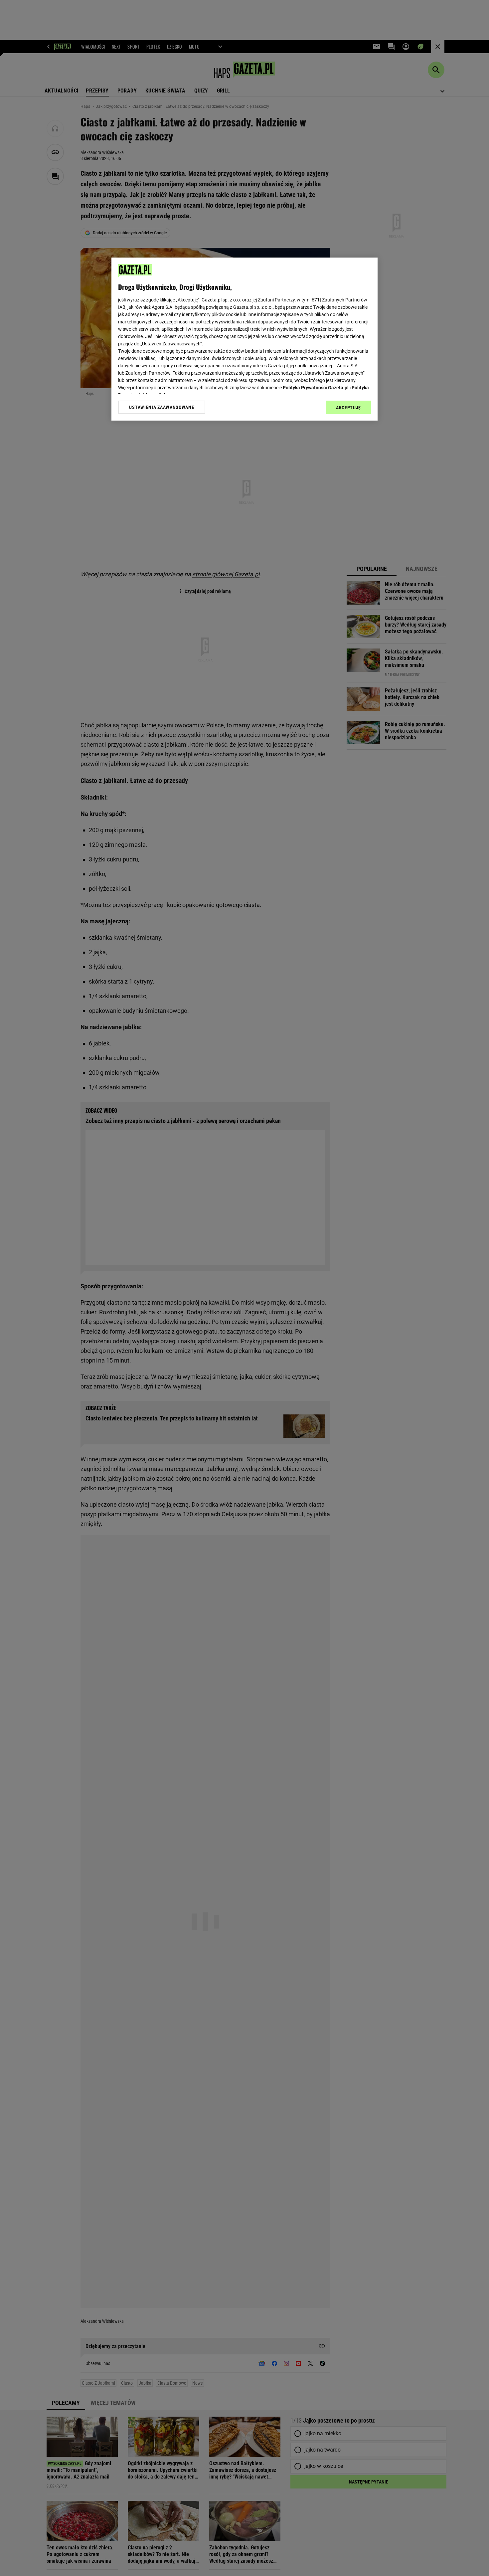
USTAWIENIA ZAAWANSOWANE (162, 407)
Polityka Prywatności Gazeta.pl (316, 388)
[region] (244, 339)
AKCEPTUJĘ (348, 408)
